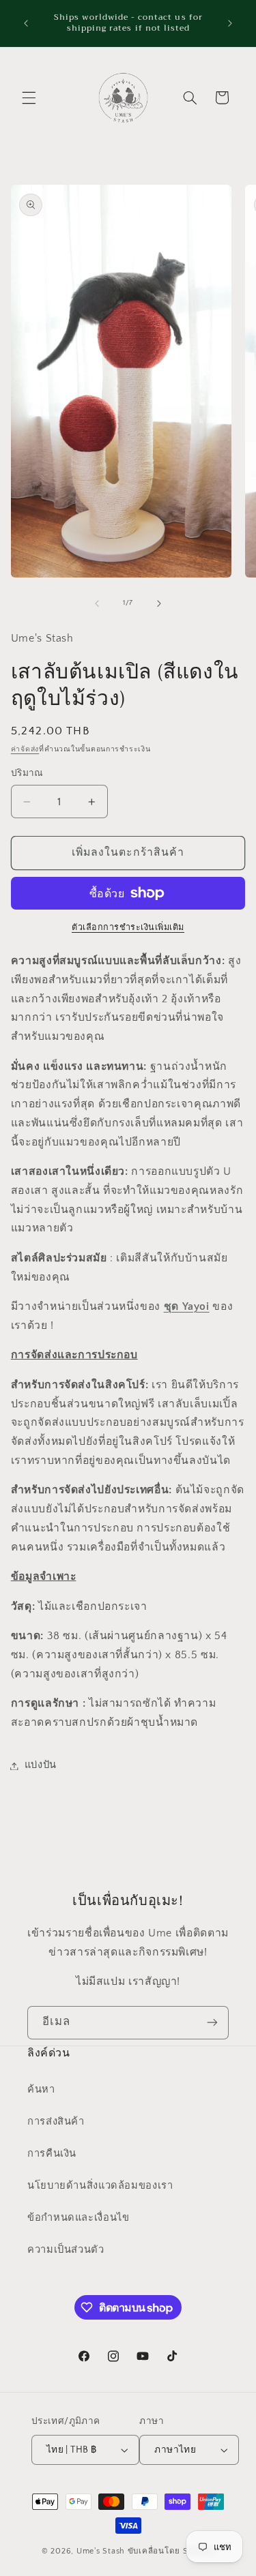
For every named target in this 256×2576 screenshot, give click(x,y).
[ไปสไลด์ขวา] (159, 603)
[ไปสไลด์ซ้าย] (97, 603)
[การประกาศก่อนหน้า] (26, 23)
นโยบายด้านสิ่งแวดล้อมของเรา (100, 2186)
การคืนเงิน (52, 2154)
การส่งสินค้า (56, 2122)
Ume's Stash (101, 2551)
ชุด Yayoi (187, 1307)
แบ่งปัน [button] (41, 1765)
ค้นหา (41, 2090)
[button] (29, 98)
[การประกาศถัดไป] (230, 23)
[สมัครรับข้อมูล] (212, 2023)
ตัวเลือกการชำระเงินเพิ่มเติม (128, 927)
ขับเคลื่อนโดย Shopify (171, 2551)
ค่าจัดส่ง (25, 749)
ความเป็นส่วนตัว (66, 2250)
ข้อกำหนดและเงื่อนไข (78, 2218)
